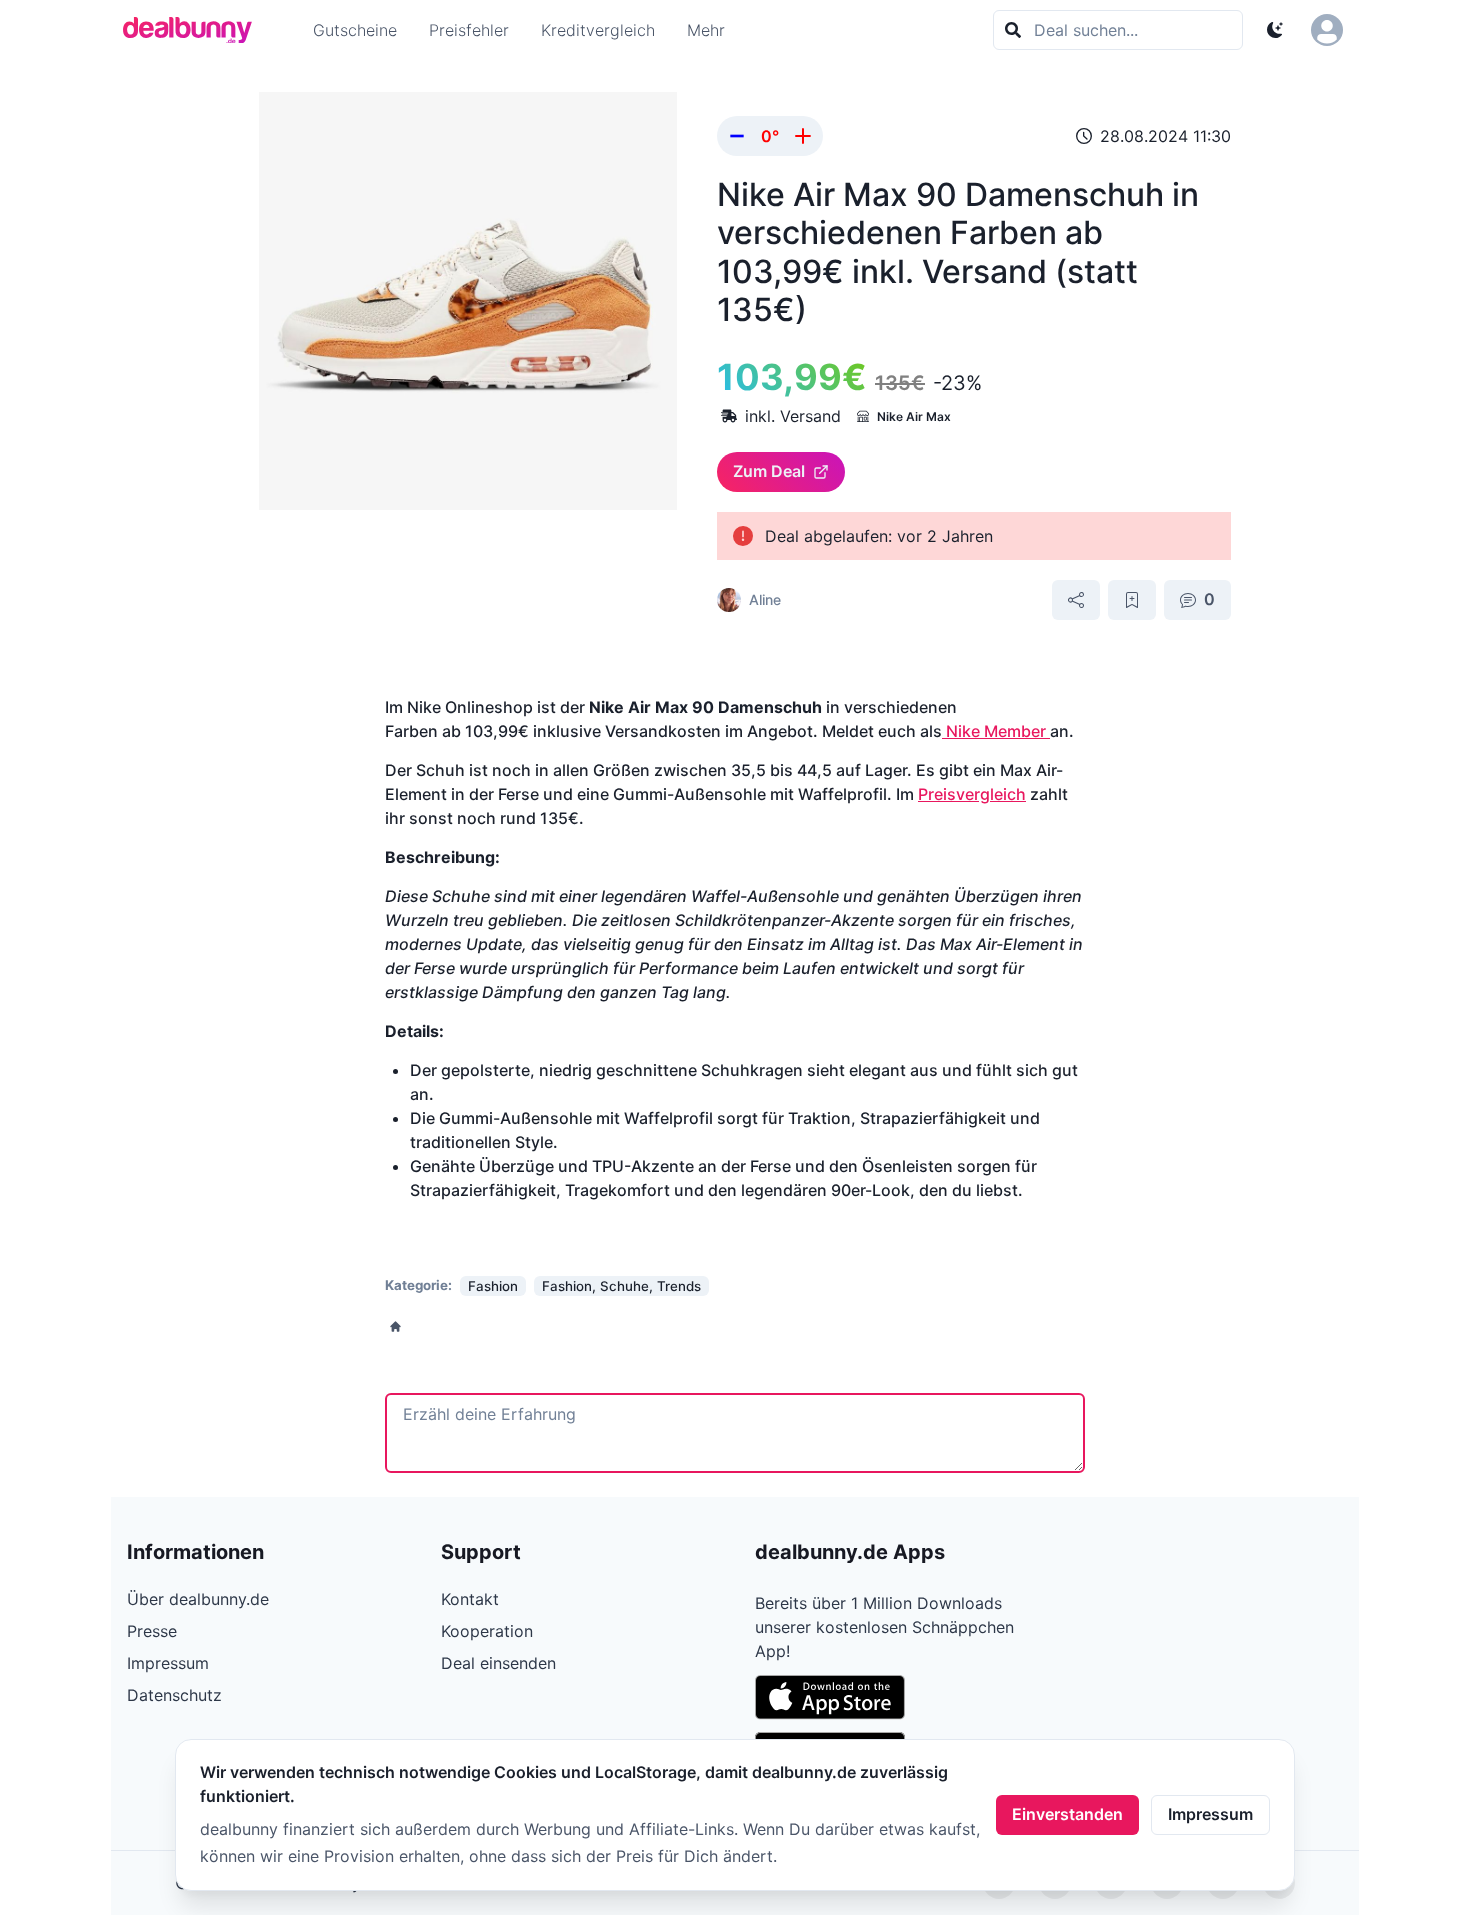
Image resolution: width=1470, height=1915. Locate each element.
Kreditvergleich (598, 30)
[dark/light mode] (1275, 30)
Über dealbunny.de (198, 1599)
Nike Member (996, 731)
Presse (152, 1631)
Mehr (706, 30)
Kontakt (470, 1599)
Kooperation (487, 1631)
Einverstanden (1067, 1814)
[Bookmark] (1132, 600)
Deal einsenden (498, 1663)
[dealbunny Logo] (194, 30)
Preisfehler (469, 30)
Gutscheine (355, 30)
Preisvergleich (972, 794)
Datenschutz (174, 1695)
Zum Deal (769, 471)
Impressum (1210, 1814)
